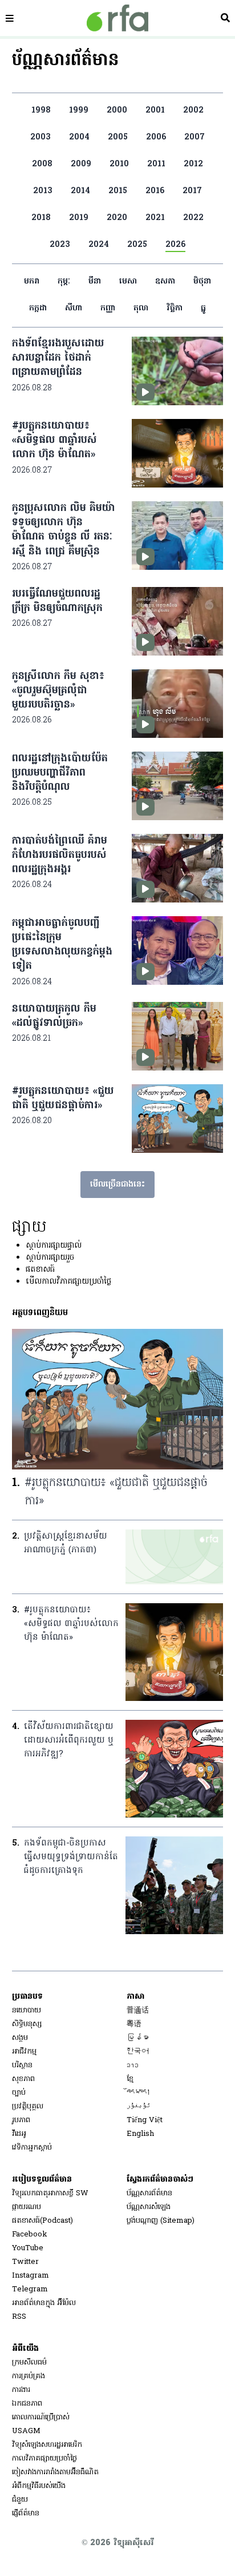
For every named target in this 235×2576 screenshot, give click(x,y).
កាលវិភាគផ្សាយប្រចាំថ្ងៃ (44, 2459)
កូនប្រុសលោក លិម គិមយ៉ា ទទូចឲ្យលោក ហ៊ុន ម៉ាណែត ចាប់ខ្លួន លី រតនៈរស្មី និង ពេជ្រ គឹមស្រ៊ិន (64, 530)
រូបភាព (21, 2120)
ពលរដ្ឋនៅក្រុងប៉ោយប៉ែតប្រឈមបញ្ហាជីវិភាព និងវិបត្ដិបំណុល (60, 773)
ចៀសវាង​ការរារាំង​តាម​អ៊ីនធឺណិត (55, 2472)
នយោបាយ (27, 2010)
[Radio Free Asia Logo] (117, 18)
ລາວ (133, 2065)
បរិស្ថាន (22, 2065)
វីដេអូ (19, 2134)
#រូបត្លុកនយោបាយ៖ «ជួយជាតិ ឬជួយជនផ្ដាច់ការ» (63, 1099)
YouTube (28, 2248)
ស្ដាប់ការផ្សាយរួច (50, 1258)
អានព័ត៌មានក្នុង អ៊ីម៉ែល (44, 2303)
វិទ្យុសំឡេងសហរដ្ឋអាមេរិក (47, 2445)
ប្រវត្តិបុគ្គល (28, 2106)
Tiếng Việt (145, 2120)
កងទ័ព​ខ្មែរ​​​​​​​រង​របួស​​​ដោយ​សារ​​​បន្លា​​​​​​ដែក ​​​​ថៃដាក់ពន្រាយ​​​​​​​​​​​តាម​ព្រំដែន (58, 358)
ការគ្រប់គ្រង (29, 2376)
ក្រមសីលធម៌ (29, 2363)
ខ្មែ (130, 2079)
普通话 (138, 2010)
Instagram (31, 2276)
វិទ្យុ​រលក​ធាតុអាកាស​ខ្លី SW (50, 2193)
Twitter (25, 2262)
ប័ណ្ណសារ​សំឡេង (149, 2207)
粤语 (134, 2024)
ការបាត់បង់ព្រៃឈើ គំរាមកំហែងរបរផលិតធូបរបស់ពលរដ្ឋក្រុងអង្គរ (60, 855)
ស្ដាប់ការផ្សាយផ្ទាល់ (54, 1246)
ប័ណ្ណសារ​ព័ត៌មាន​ (149, 2193)
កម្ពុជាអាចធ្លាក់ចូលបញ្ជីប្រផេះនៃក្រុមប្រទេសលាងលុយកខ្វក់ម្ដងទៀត (62, 945)
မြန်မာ (138, 2038)
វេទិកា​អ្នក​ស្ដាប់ (32, 2148)
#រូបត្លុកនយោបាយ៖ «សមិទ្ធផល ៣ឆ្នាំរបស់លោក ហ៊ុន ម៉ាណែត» (54, 440)
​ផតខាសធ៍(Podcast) (42, 2221)
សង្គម (20, 2038)
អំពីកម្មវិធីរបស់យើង (39, 2486)
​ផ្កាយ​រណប (27, 2207)
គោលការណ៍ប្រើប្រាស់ (41, 2417)
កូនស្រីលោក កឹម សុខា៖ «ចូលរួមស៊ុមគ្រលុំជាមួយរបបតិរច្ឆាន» (58, 691)
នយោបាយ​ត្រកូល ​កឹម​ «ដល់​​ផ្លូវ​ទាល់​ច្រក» (54, 1016)
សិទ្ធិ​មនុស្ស (27, 2024)
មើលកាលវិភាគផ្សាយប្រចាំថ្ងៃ (68, 1282)
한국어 (138, 2052)
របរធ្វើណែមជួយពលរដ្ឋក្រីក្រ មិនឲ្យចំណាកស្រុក (57, 601)
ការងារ (21, 2390)
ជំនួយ (20, 2500)
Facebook (30, 2234)
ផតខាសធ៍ (40, 1270)
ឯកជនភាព (27, 2404)
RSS (19, 2317)
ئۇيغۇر (139, 2106)
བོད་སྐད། (139, 2093)
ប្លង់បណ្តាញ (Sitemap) (161, 2221)
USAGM (26, 2431)
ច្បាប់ (19, 2093)
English (140, 2134)
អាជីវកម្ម (24, 2052)
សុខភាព (23, 2079)
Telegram (30, 2289)
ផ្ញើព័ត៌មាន (26, 2513)
